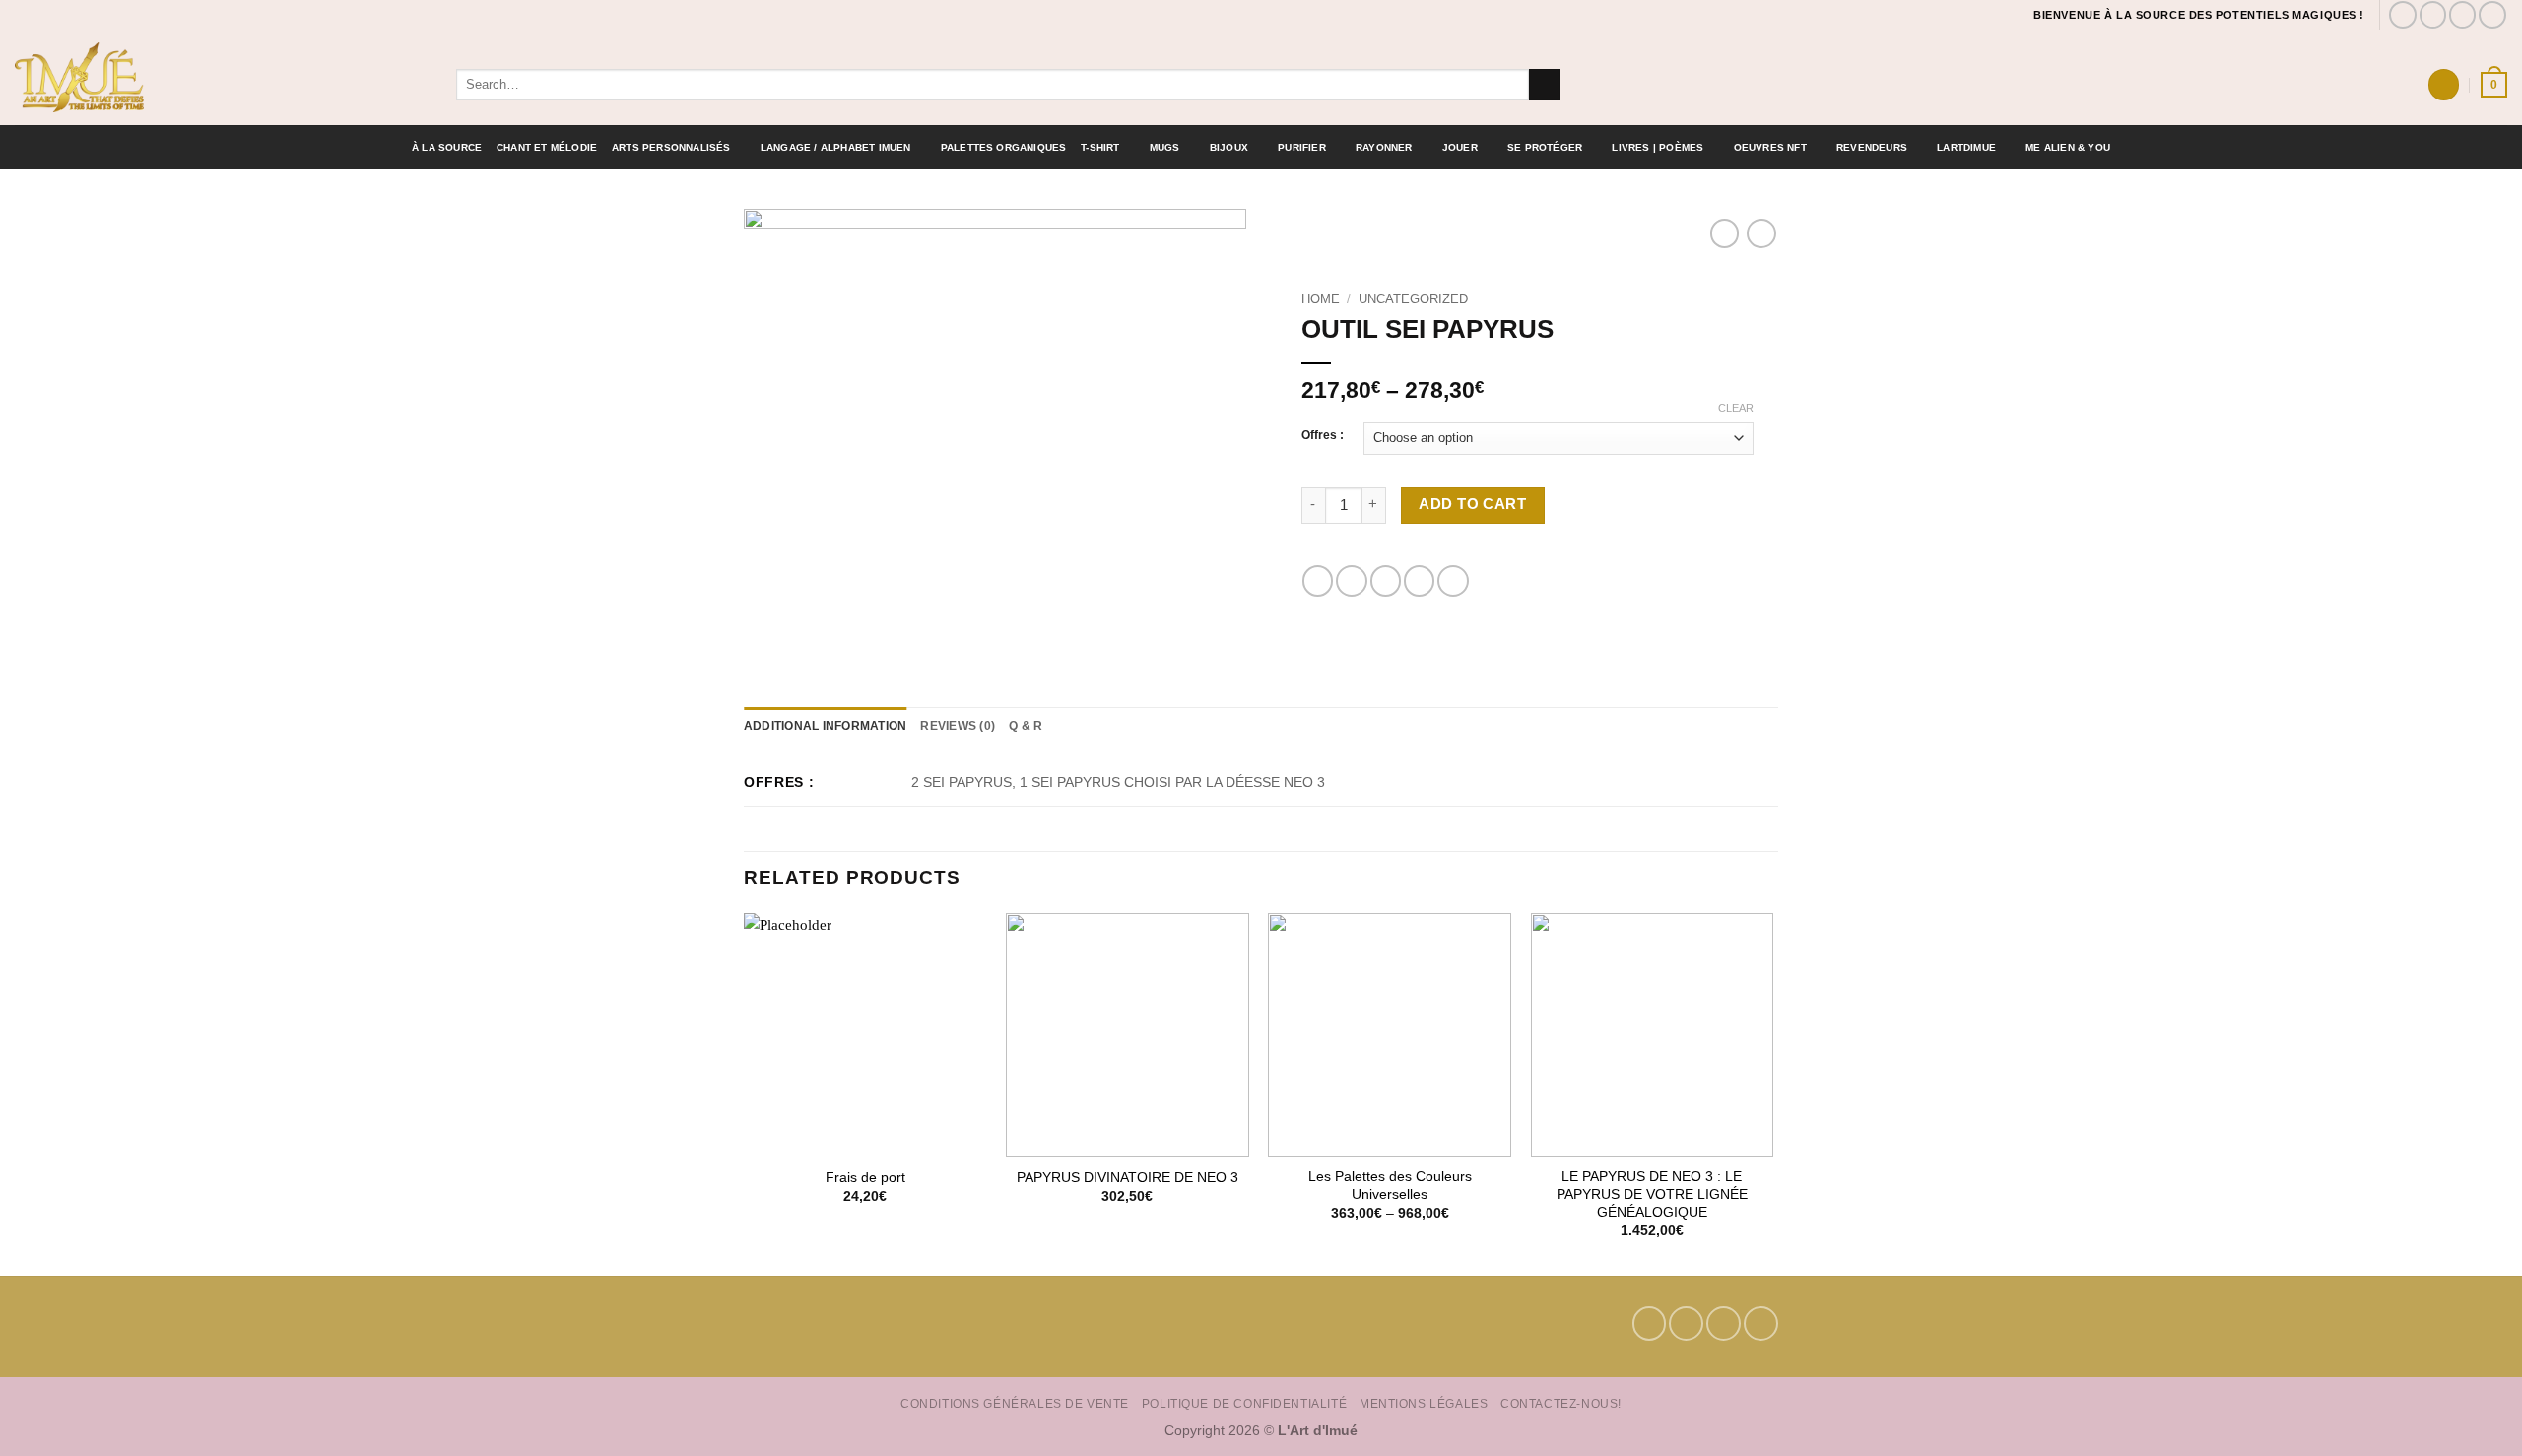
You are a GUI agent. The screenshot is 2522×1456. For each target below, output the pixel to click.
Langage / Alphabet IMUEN (836, 147)
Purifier (1302, 147)
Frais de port (865, 1178)
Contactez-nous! (1561, 1403)
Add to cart (1472, 504)
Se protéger (1545, 147)
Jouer (1460, 147)
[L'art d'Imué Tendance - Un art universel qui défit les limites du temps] (221, 77)
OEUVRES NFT (1770, 147)
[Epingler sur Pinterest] (1419, 581)
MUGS (1165, 147)
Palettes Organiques (1004, 147)
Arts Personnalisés (671, 147)
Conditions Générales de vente (1015, 1403)
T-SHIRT (1100, 147)
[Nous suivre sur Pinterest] (2463, 15)
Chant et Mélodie (547, 147)
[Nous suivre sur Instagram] (2433, 15)
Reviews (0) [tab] (958, 726)
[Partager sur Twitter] (1351, 581)
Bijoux (1229, 147)
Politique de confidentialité (1244, 1403)
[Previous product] (1761, 233)
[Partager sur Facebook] (1318, 581)
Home (1321, 299)
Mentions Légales (1424, 1403)
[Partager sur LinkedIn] (1453, 581)
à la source (447, 147)
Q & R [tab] (1026, 726)
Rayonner (1384, 147)
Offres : (1323, 436)
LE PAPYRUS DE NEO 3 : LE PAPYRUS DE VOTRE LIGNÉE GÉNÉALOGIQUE (1652, 1194)
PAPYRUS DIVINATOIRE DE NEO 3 (1128, 1178)
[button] (2443, 84)
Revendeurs (1872, 147)
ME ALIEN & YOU (2068, 147)
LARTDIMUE (1966, 147)
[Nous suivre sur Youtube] (2492, 15)
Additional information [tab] (825, 726)
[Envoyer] (1544, 85)
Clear (1736, 408)
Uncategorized (1413, 299)
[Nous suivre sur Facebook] (2403, 15)
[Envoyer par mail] (1386, 581)
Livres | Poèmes (1658, 147)
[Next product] (1725, 233)
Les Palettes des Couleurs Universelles (1390, 1186)
